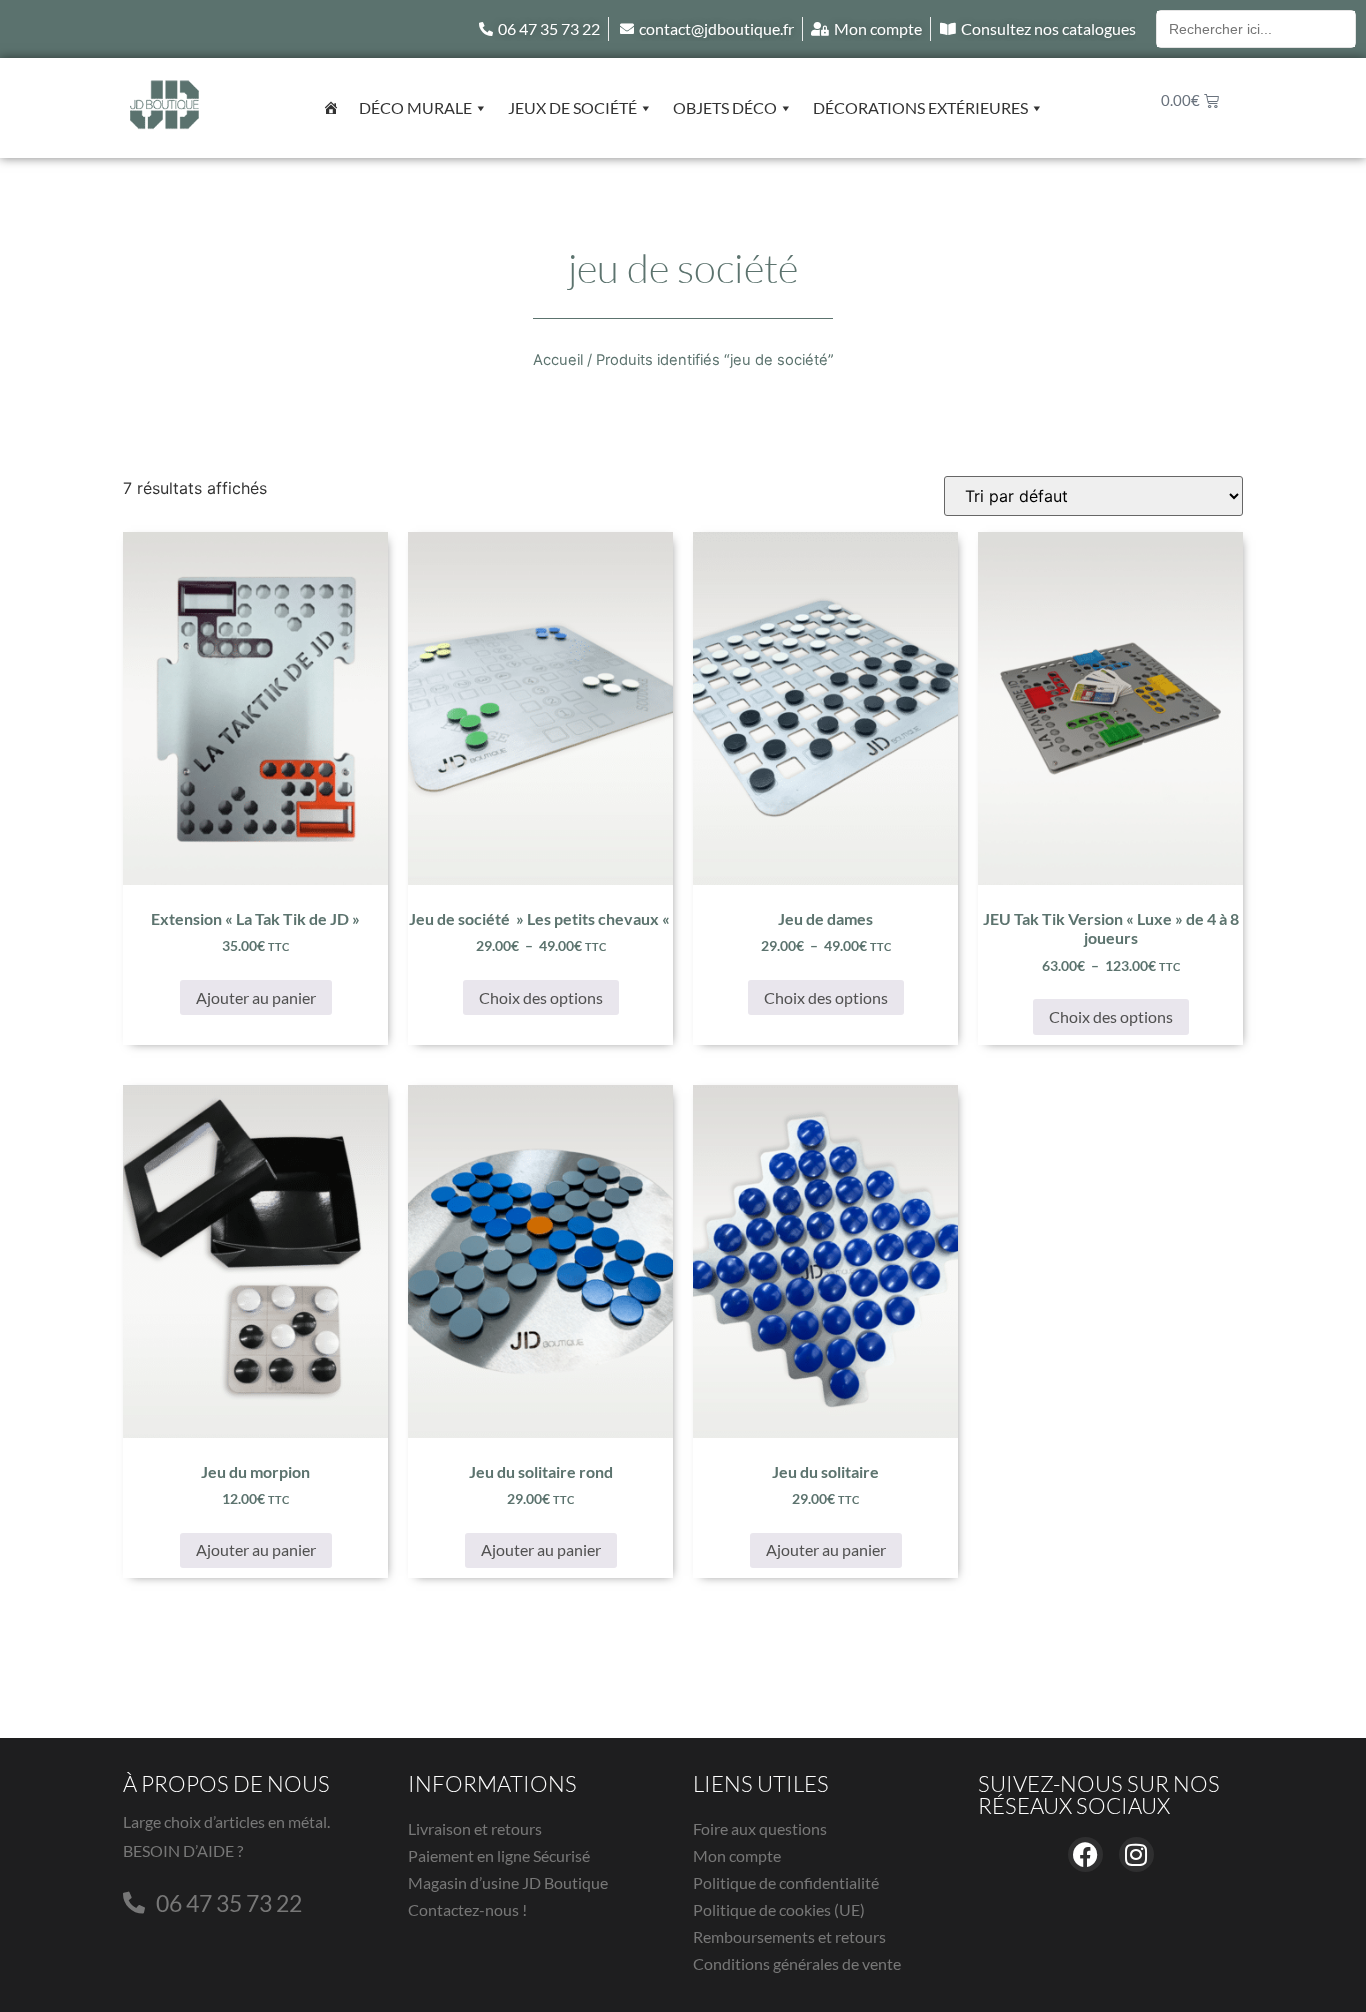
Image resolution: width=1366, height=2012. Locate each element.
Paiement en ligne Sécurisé (499, 1855)
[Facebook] (1085, 1854)
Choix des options (541, 997)
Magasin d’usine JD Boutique (508, 1882)
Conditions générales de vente (797, 1963)
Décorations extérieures (920, 107)
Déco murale (415, 107)
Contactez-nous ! (467, 1909)
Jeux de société (572, 107)
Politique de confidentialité (786, 1882)
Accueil (558, 360)
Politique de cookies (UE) (779, 1909)
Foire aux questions (760, 1828)
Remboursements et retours (789, 1936)
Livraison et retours (475, 1828)
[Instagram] (1136, 1854)
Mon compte (737, 1855)
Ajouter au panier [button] (256, 997)
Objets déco (725, 107)
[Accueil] (331, 108)
